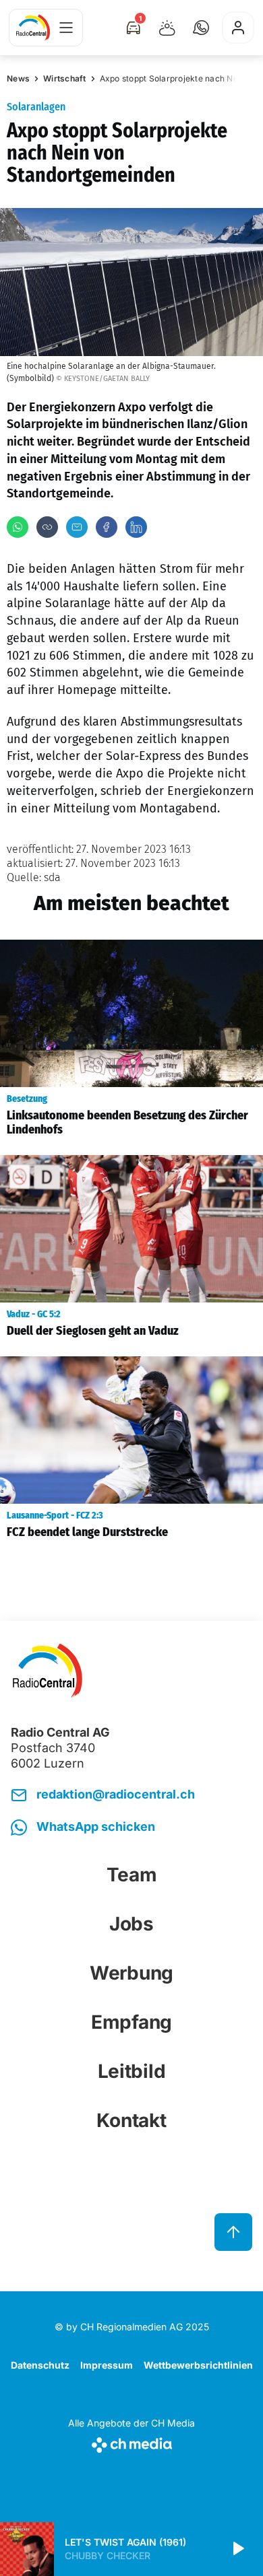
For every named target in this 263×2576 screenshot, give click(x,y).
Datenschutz (40, 2365)
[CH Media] (131, 2442)
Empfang (131, 2022)
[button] (201, 28)
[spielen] (237, 2549)
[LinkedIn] (136, 527)
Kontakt (131, 2120)
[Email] (77, 527)
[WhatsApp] (18, 527)
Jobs (131, 1924)
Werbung (131, 1973)
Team (132, 1875)
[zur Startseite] (33, 28)
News (18, 78)
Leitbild (132, 2071)
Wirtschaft (65, 78)
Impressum (107, 2365)
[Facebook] (107, 527)
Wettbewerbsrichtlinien (198, 2365)
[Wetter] (167, 28)
